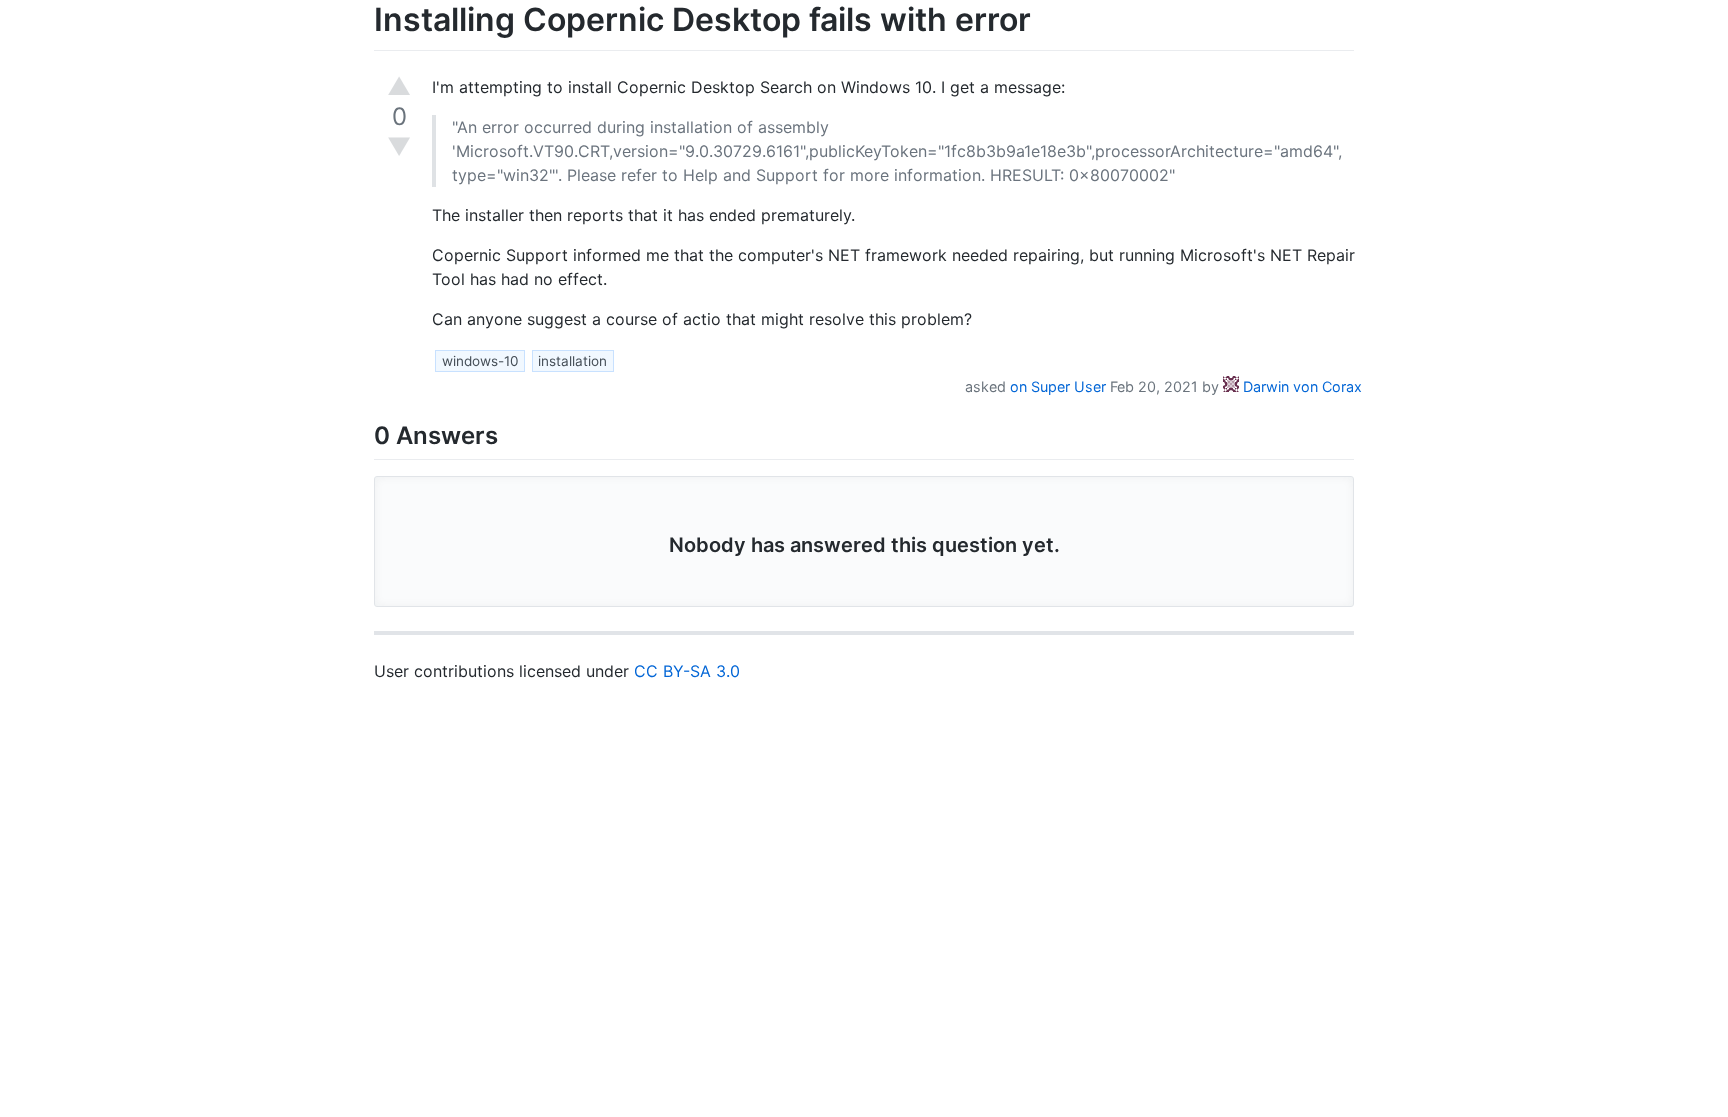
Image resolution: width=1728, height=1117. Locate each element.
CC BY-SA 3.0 (687, 671)
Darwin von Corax (1300, 386)
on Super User (1058, 386)
